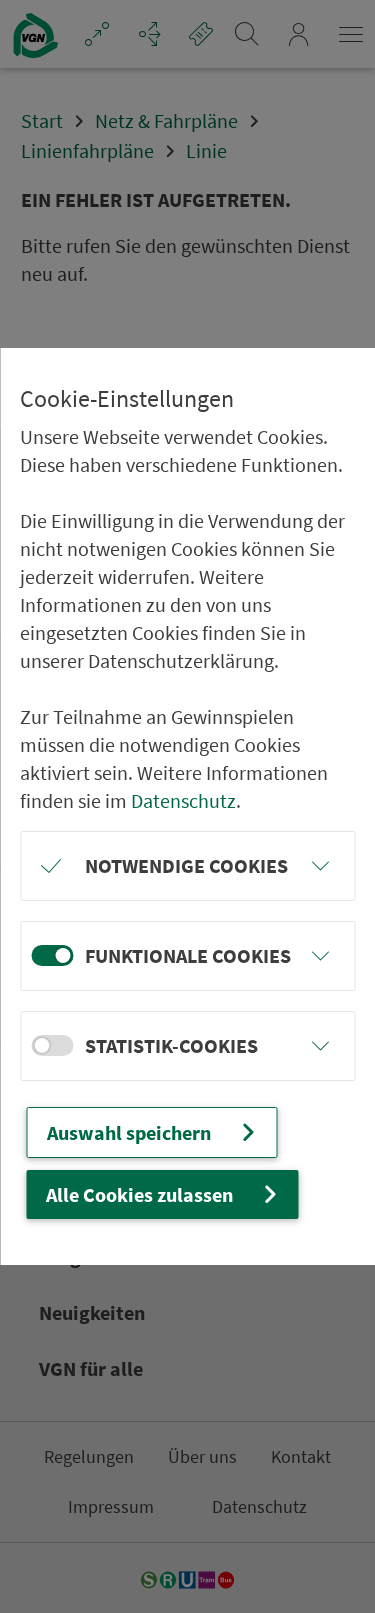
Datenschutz (183, 800)
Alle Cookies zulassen (139, 1194)
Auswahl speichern (129, 1132)
